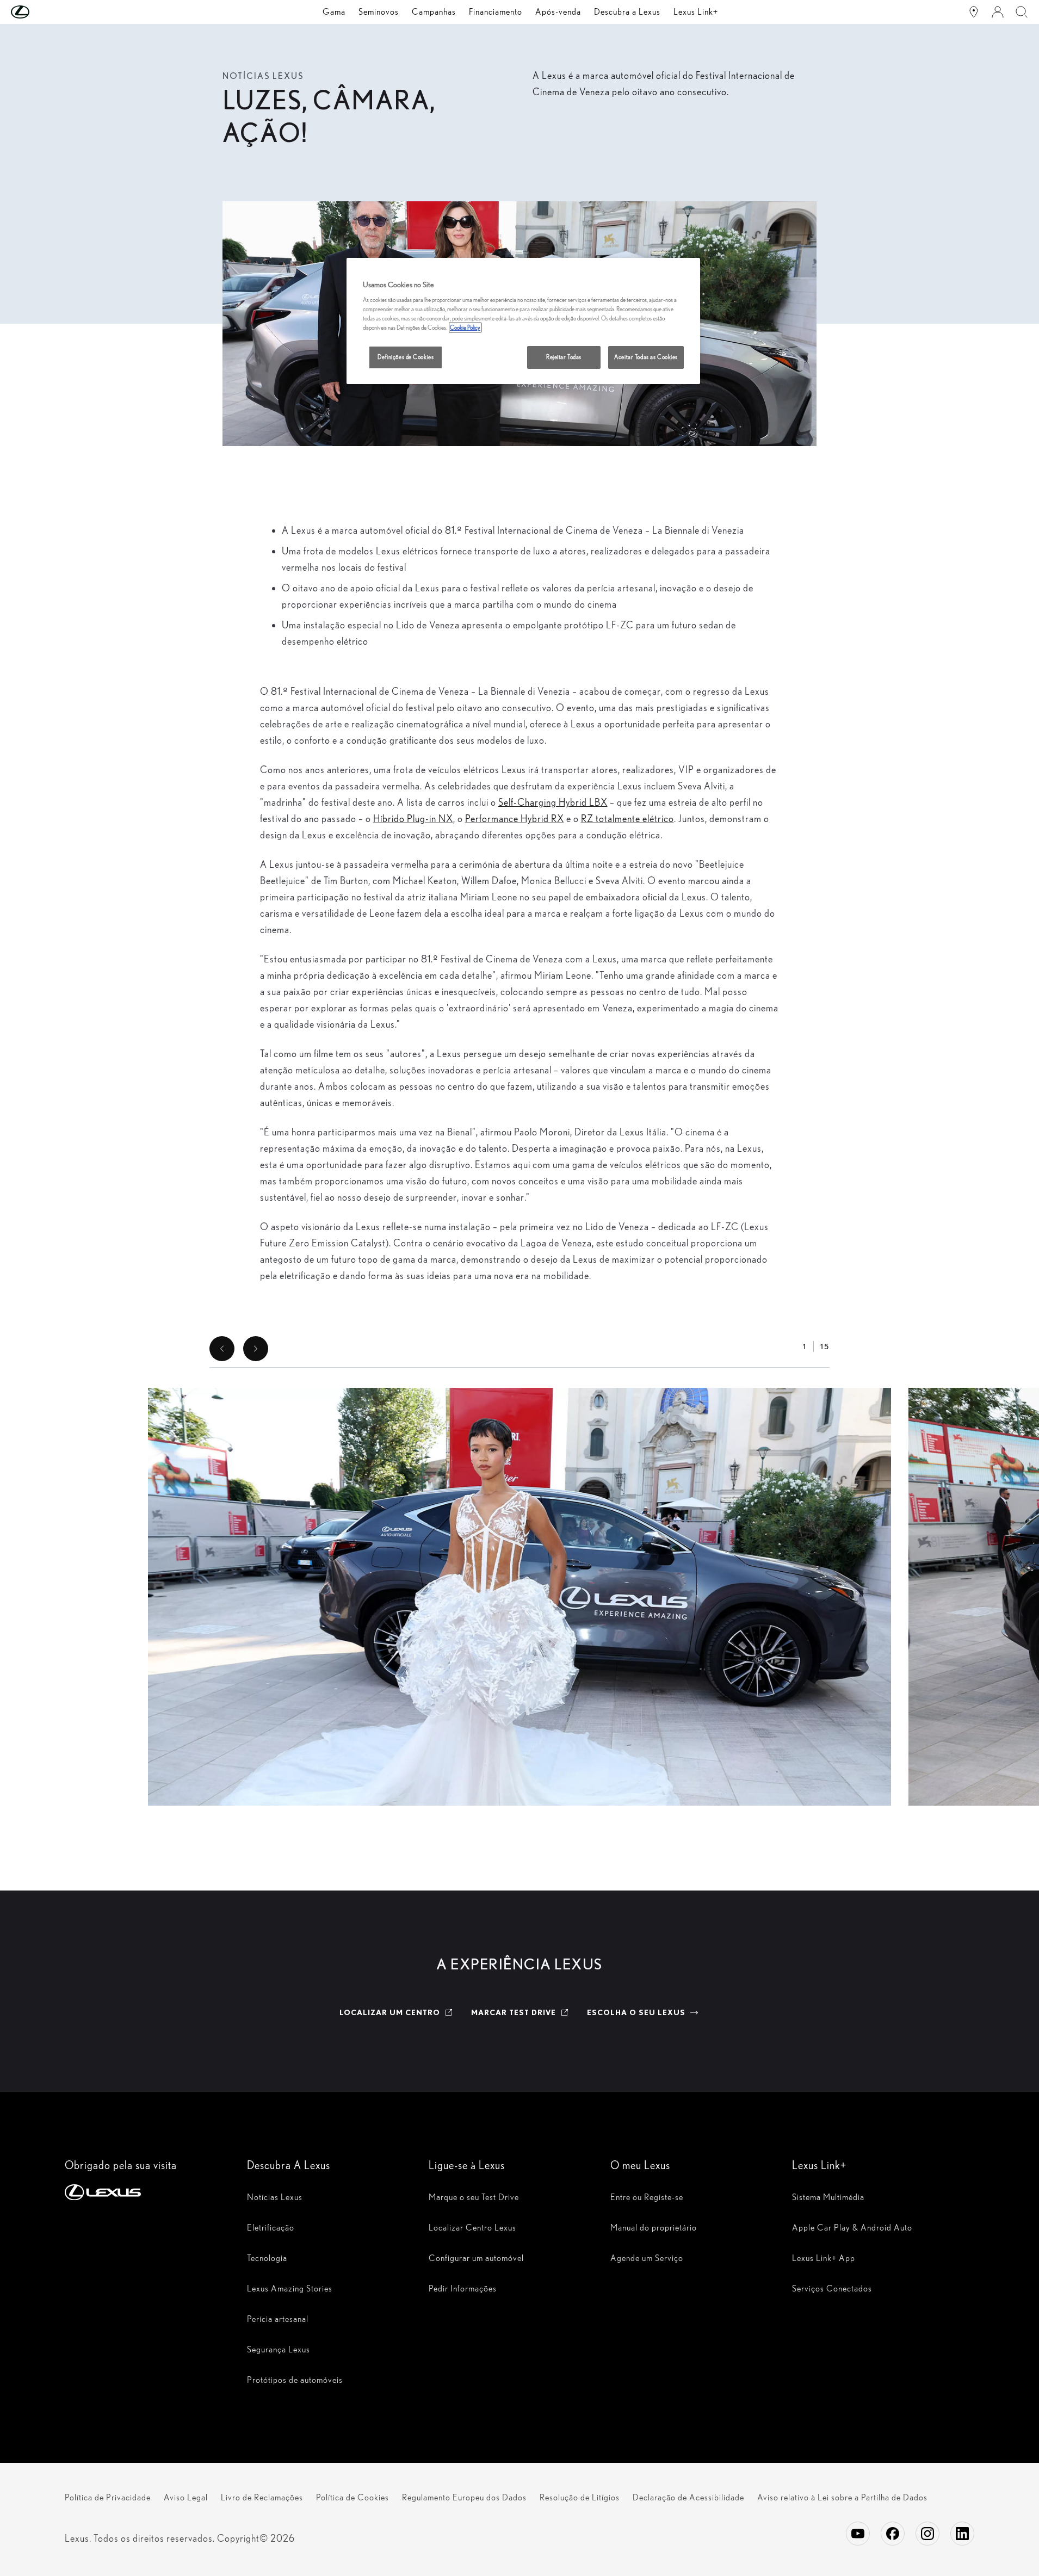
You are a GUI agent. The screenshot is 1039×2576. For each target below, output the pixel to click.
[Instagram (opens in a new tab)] (927, 2534)
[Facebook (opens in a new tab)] (893, 2534)
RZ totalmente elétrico (627, 818)
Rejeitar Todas (564, 357)
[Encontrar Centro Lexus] (974, 12)
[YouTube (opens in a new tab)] (858, 2534)
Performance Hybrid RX (515, 818)
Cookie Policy (465, 328)
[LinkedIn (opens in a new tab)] (962, 2534)
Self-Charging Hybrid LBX (553, 802)
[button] (42, 12)
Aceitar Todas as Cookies (646, 357)
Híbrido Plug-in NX (413, 818)
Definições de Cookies (406, 357)
